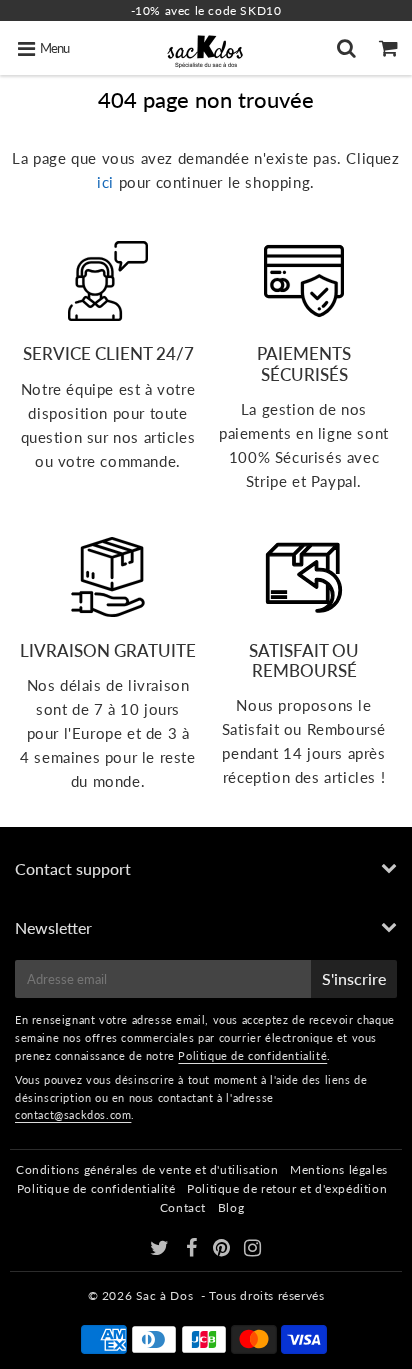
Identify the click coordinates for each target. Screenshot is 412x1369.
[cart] (391, 48)
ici (105, 182)
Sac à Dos (164, 1295)
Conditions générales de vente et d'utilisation (147, 1169)
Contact (183, 1207)
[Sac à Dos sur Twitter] (161, 1250)
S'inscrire (354, 978)
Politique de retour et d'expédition (287, 1188)
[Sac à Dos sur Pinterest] (223, 1250)
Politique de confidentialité (252, 1055)
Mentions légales (339, 1169)
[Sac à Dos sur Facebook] (193, 1250)
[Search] (349, 48)
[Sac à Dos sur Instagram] (253, 1250)
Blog (231, 1207)
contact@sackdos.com (73, 1114)
